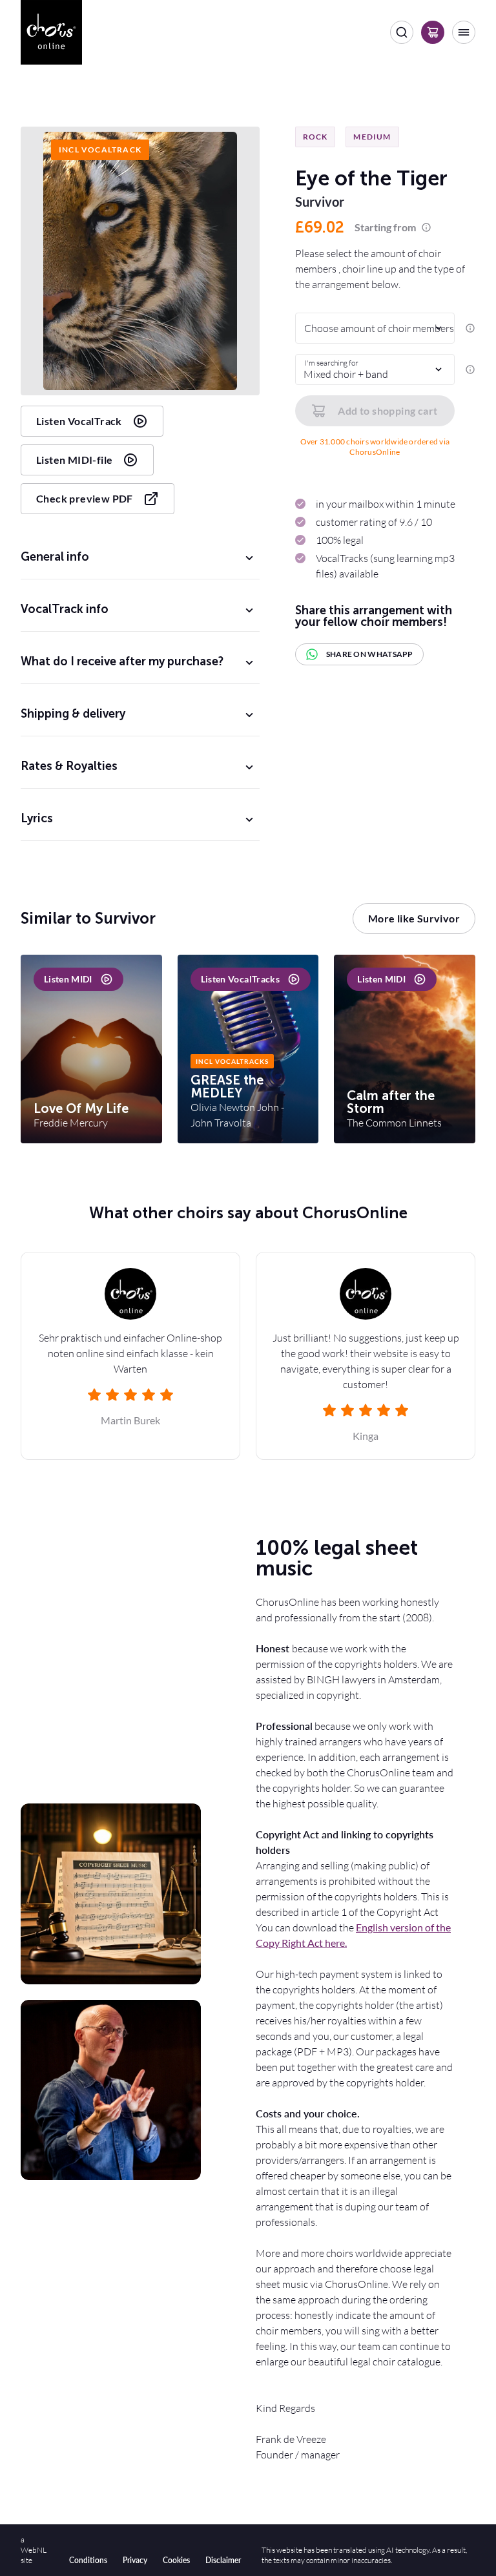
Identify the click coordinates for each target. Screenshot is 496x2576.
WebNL (34, 2550)
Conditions (88, 2560)
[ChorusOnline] (51, 32)
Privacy (135, 2560)
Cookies (176, 2560)
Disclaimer (223, 2560)
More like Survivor (414, 918)
